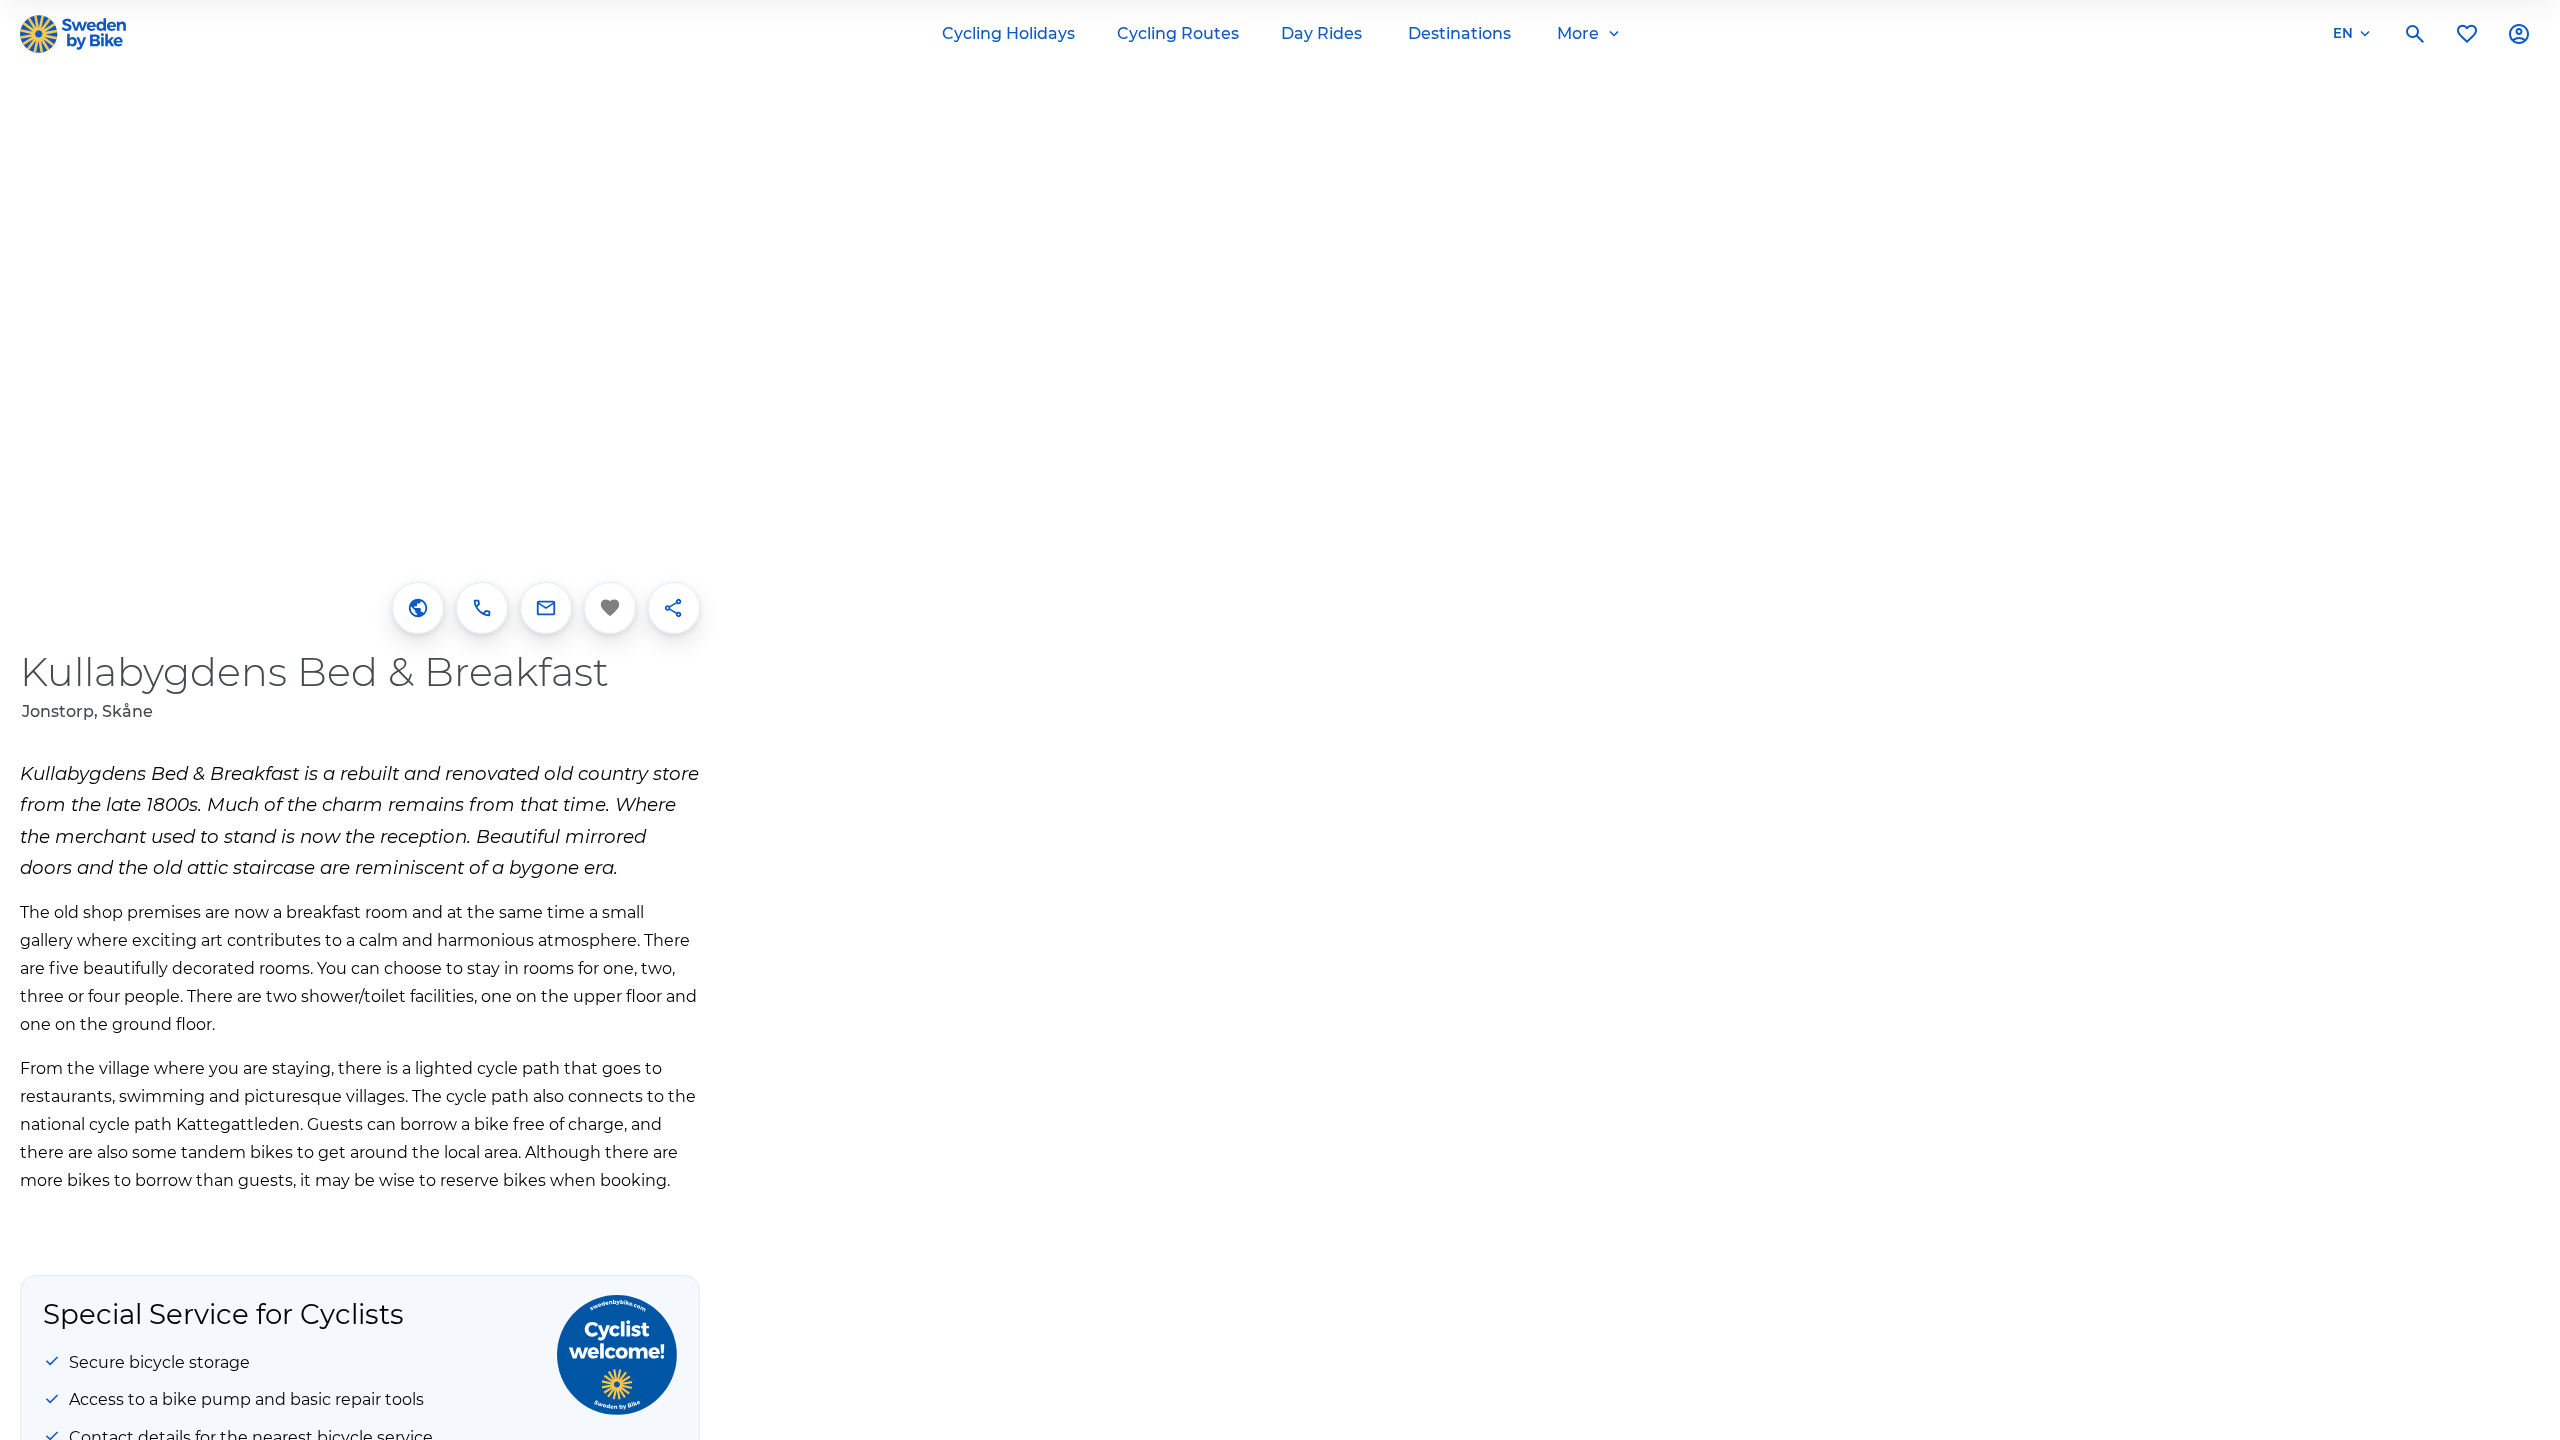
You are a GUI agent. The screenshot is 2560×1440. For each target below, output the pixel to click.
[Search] (2415, 34)
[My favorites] (2467, 34)
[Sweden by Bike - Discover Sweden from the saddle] (73, 34)
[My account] (2519, 34)
